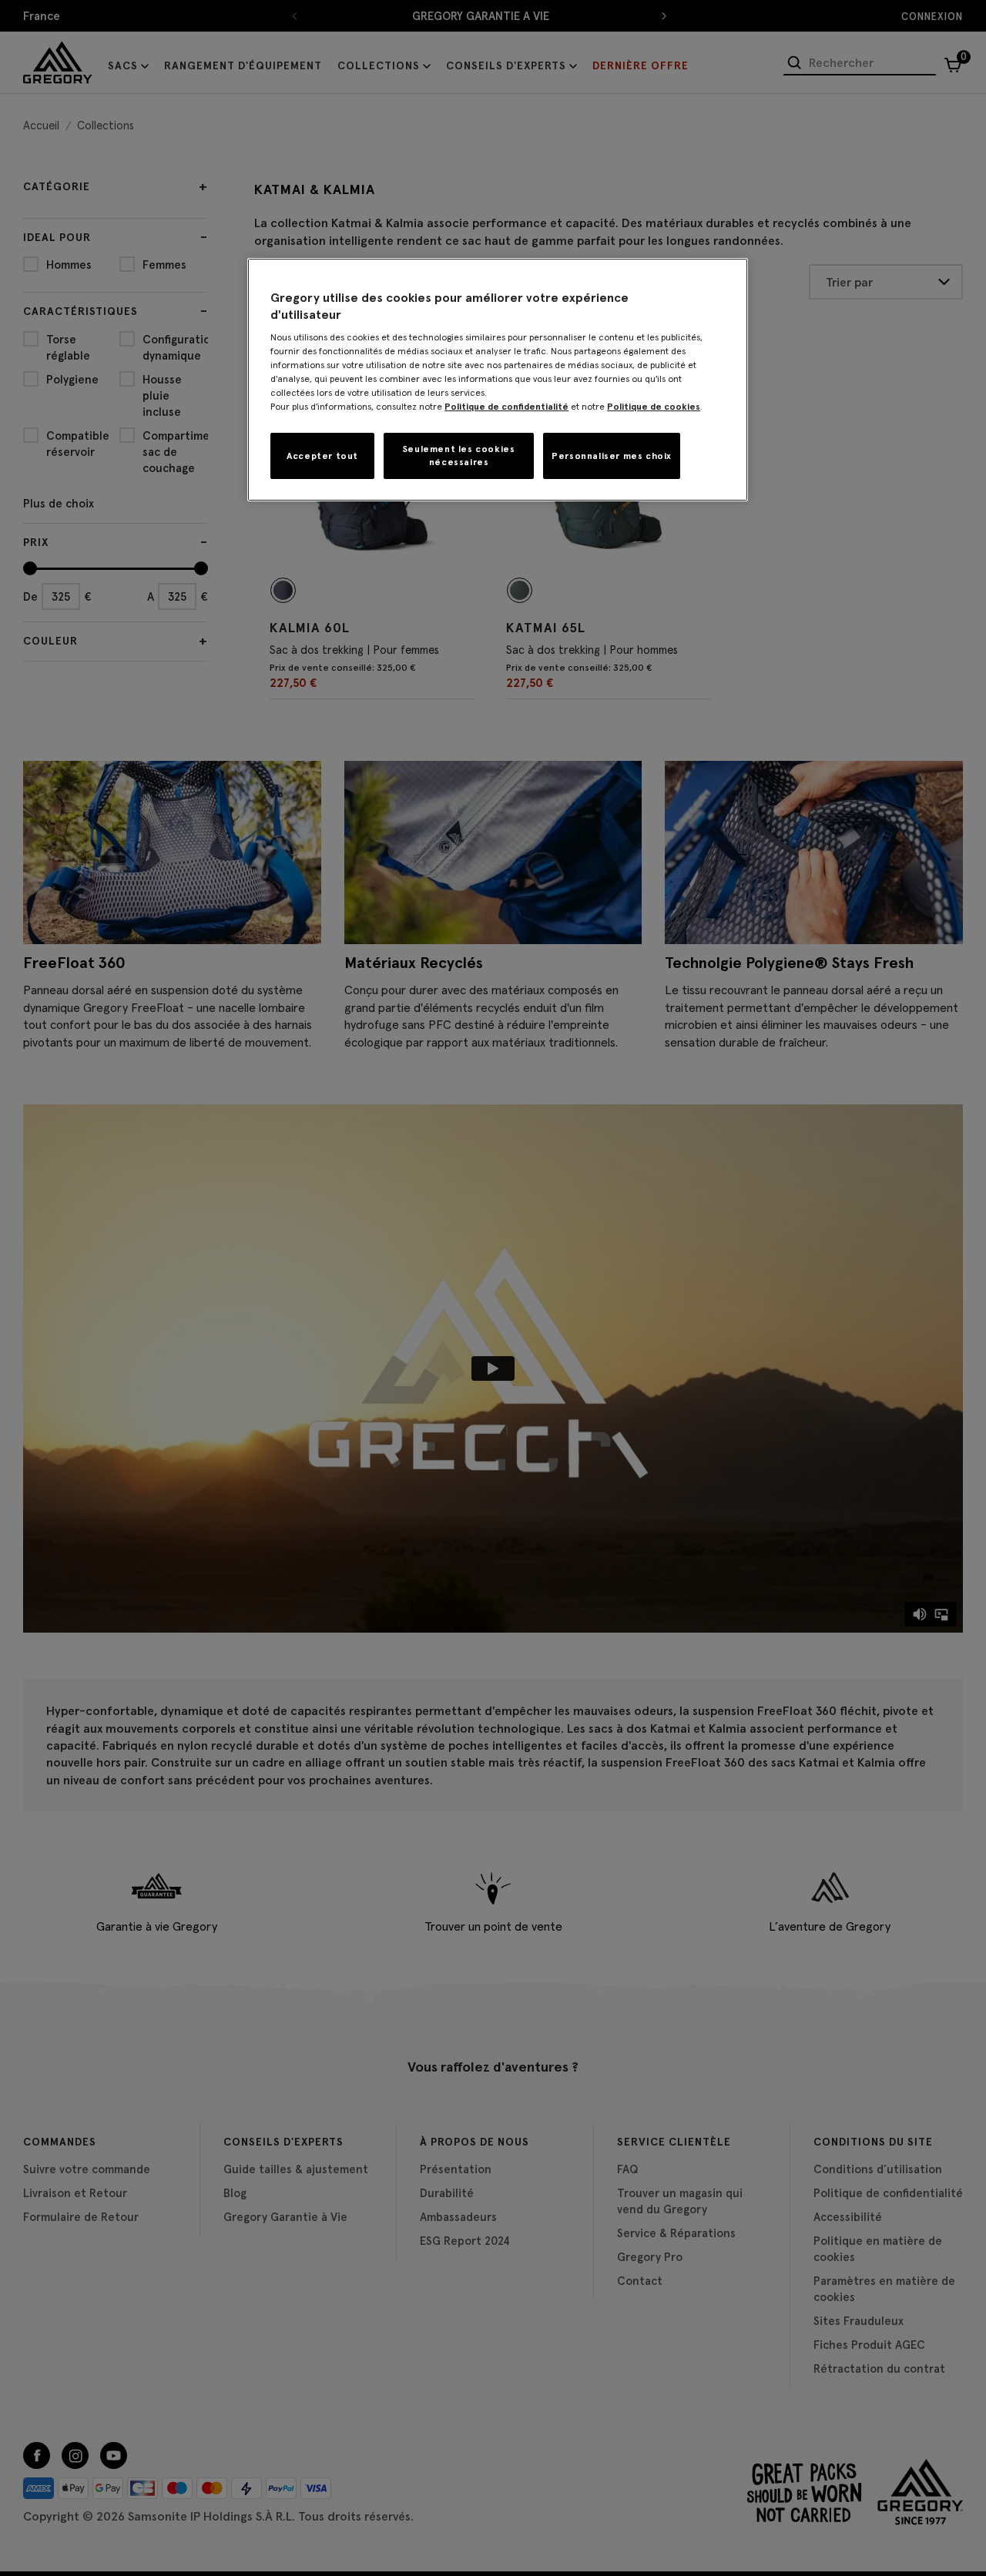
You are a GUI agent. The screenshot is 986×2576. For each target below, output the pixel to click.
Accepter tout (322, 456)
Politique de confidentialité (506, 406)
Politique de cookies (654, 406)
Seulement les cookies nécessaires (459, 455)
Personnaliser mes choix (612, 456)
